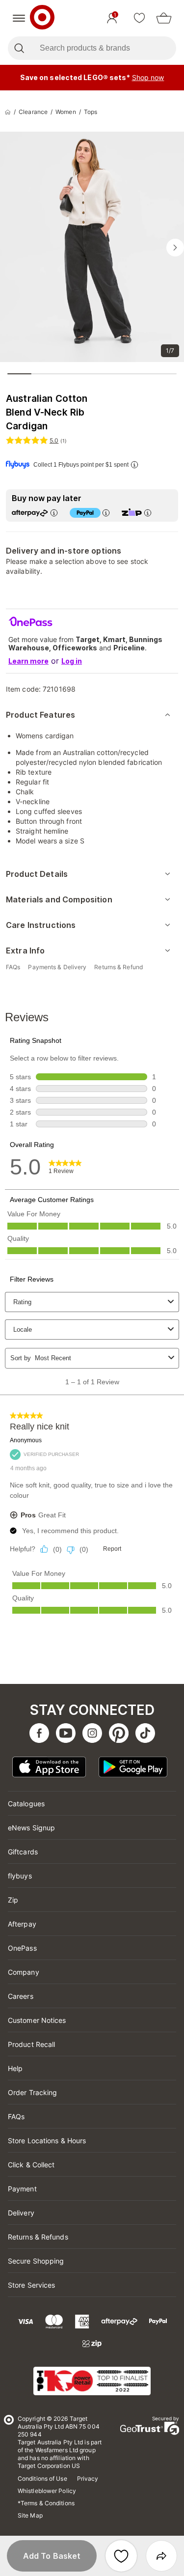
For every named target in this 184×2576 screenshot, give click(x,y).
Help (15, 2068)
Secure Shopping (36, 2261)
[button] (52, 2556)
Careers (21, 1996)
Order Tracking (32, 2092)
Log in (72, 661)
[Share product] (161, 2556)
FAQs (16, 2116)
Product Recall (31, 2044)
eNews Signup (31, 1828)
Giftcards (23, 1852)
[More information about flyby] (134, 464)
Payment (22, 2189)
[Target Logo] (42, 18)
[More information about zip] (148, 513)
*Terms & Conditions (46, 2503)
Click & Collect (31, 2165)
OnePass (22, 1948)
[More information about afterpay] (54, 513)
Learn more (28, 661)
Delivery (21, 2213)
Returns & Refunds (38, 2237)
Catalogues (26, 1804)
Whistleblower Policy (47, 2491)
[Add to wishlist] (121, 2556)
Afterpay (22, 1924)
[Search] (19, 48)
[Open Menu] (19, 18)
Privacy (88, 2478)
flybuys (20, 1876)
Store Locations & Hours (47, 2141)
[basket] (164, 18)
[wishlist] (139, 18)
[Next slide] (175, 248)
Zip (13, 1900)
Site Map (30, 2515)
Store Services (31, 2285)
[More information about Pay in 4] (106, 513)
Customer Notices (37, 2020)
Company (24, 1972)
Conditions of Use (42, 2478)
